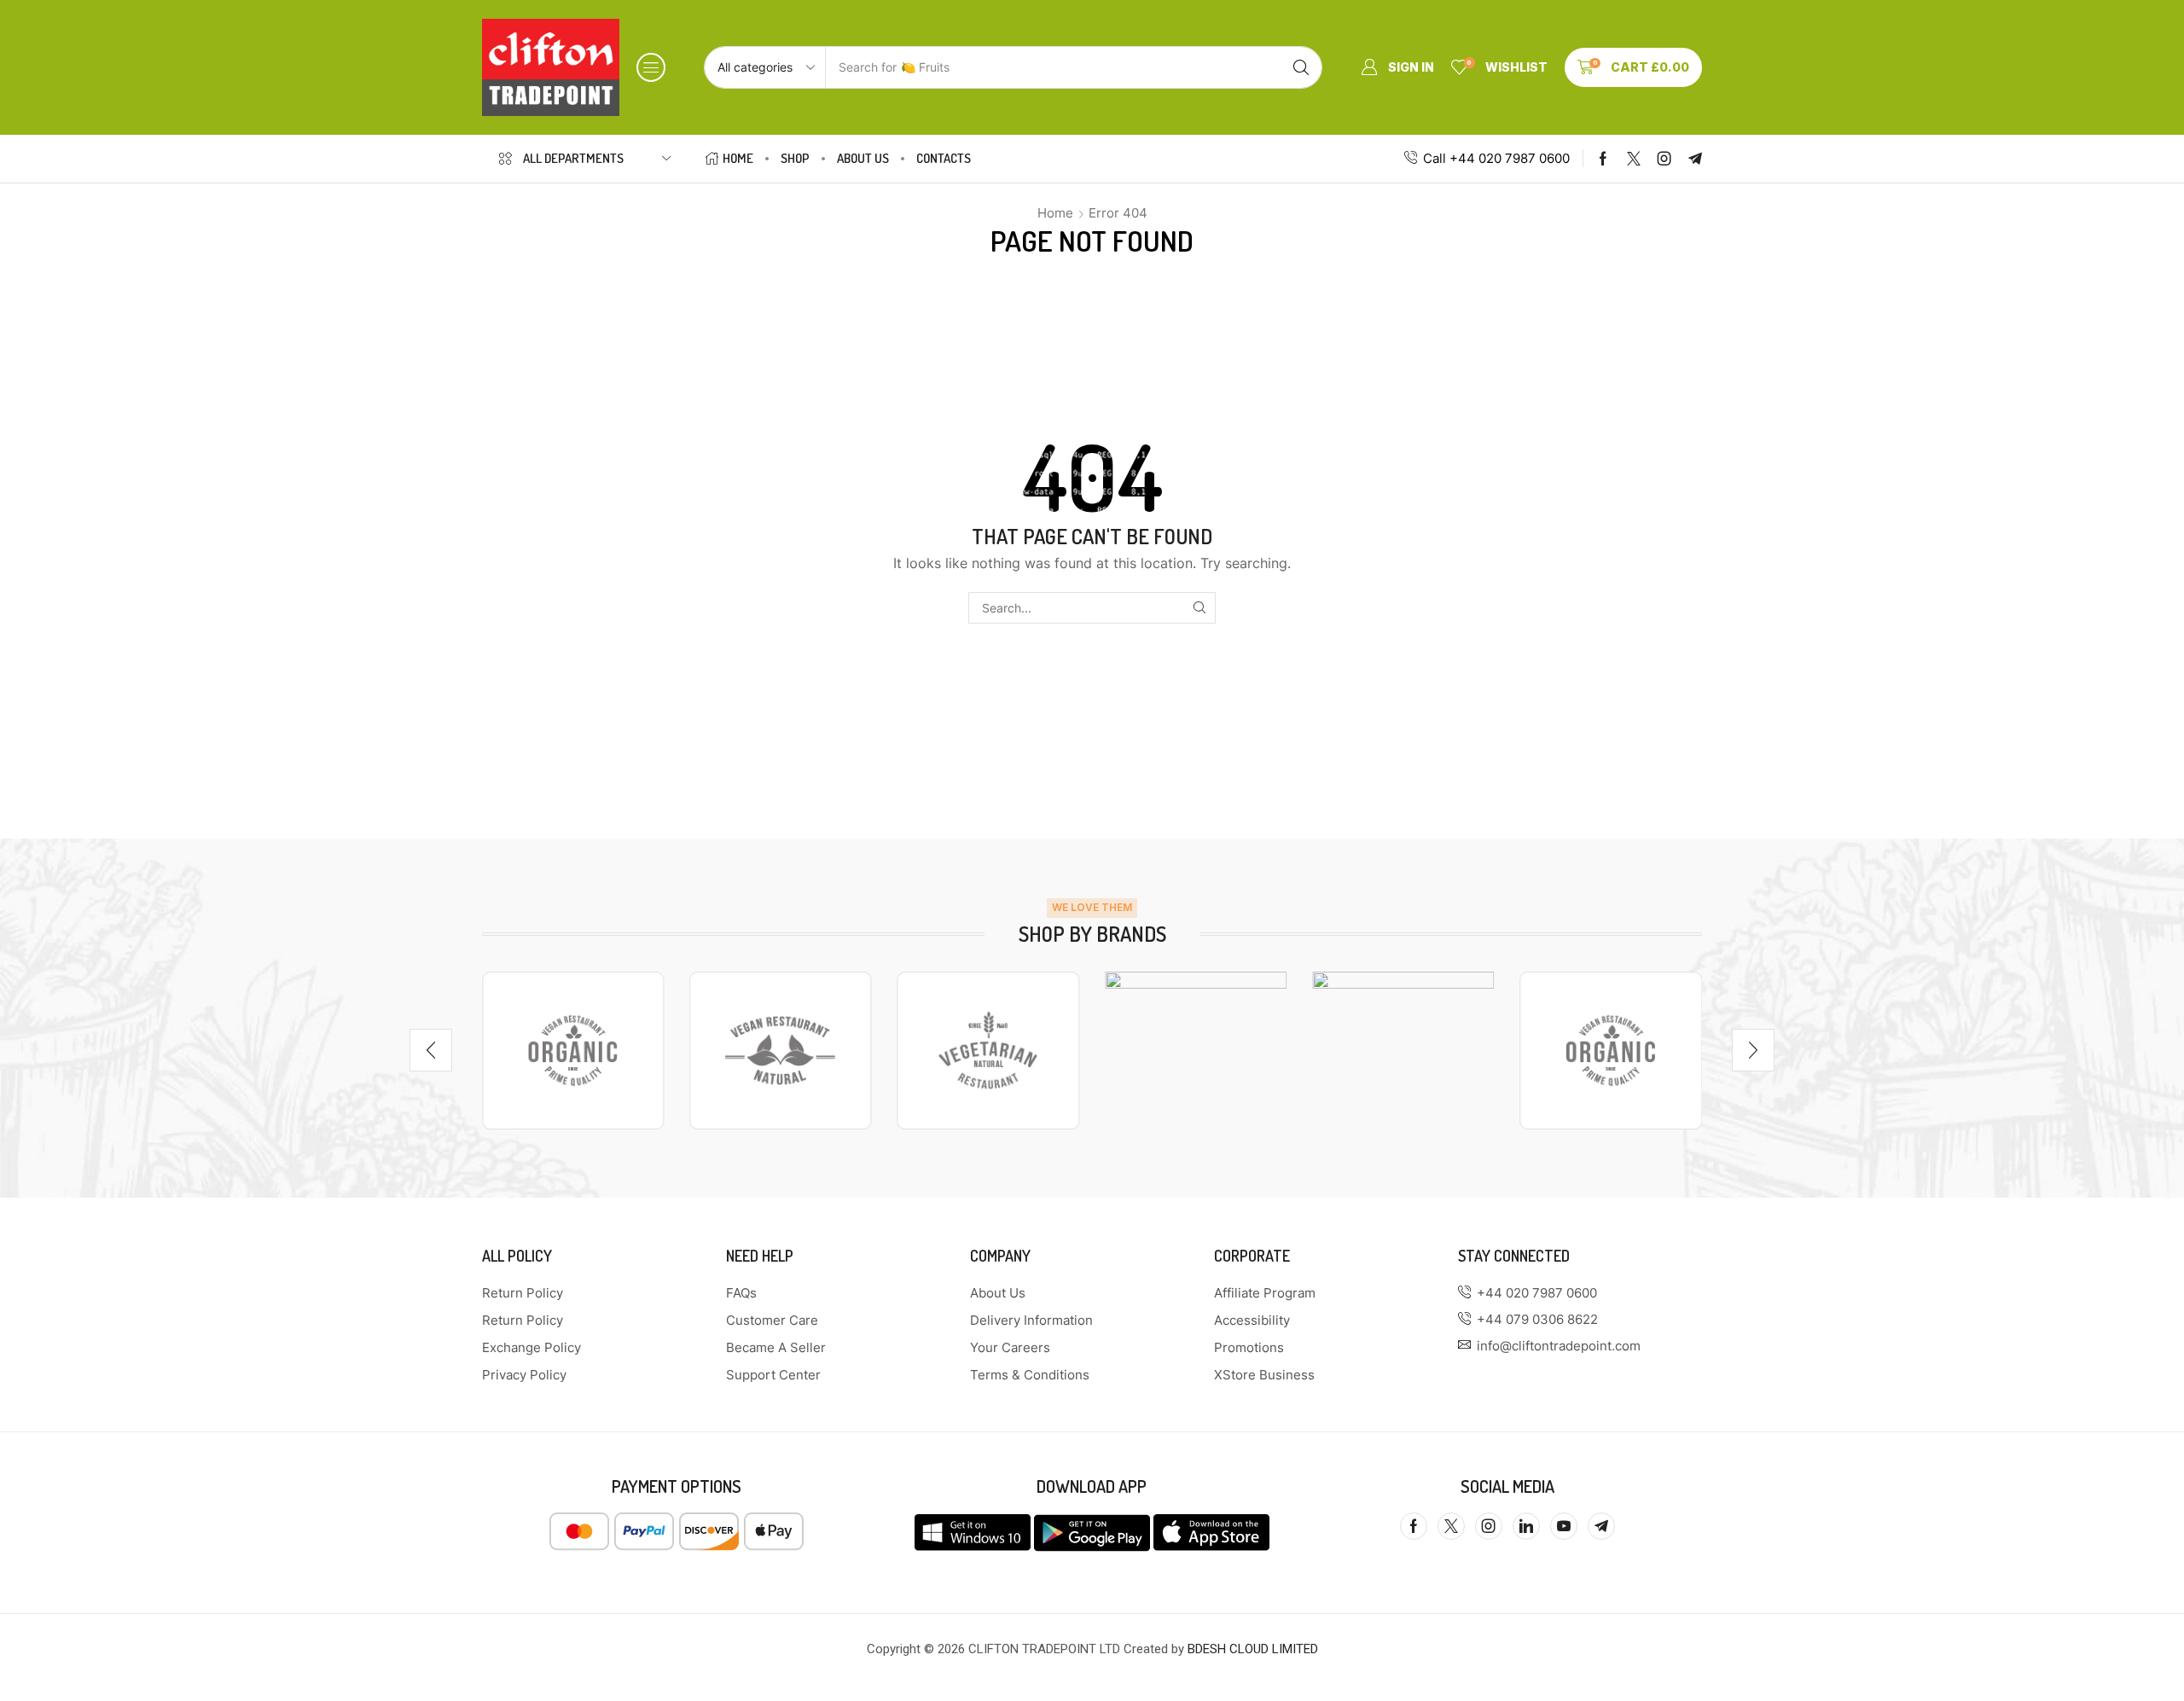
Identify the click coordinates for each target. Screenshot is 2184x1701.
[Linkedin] (1526, 1526)
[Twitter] (1634, 159)
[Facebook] (1603, 159)
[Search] (1301, 67)
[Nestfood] (988, 1050)
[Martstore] (780, 1050)
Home (1055, 213)
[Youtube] (1564, 1526)
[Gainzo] (573, 1050)
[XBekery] (1403, 1050)
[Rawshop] (1196, 1050)
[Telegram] (1695, 159)
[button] (651, 67)
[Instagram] (1664, 159)
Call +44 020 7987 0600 (1496, 158)
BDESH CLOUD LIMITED (1253, 1649)
